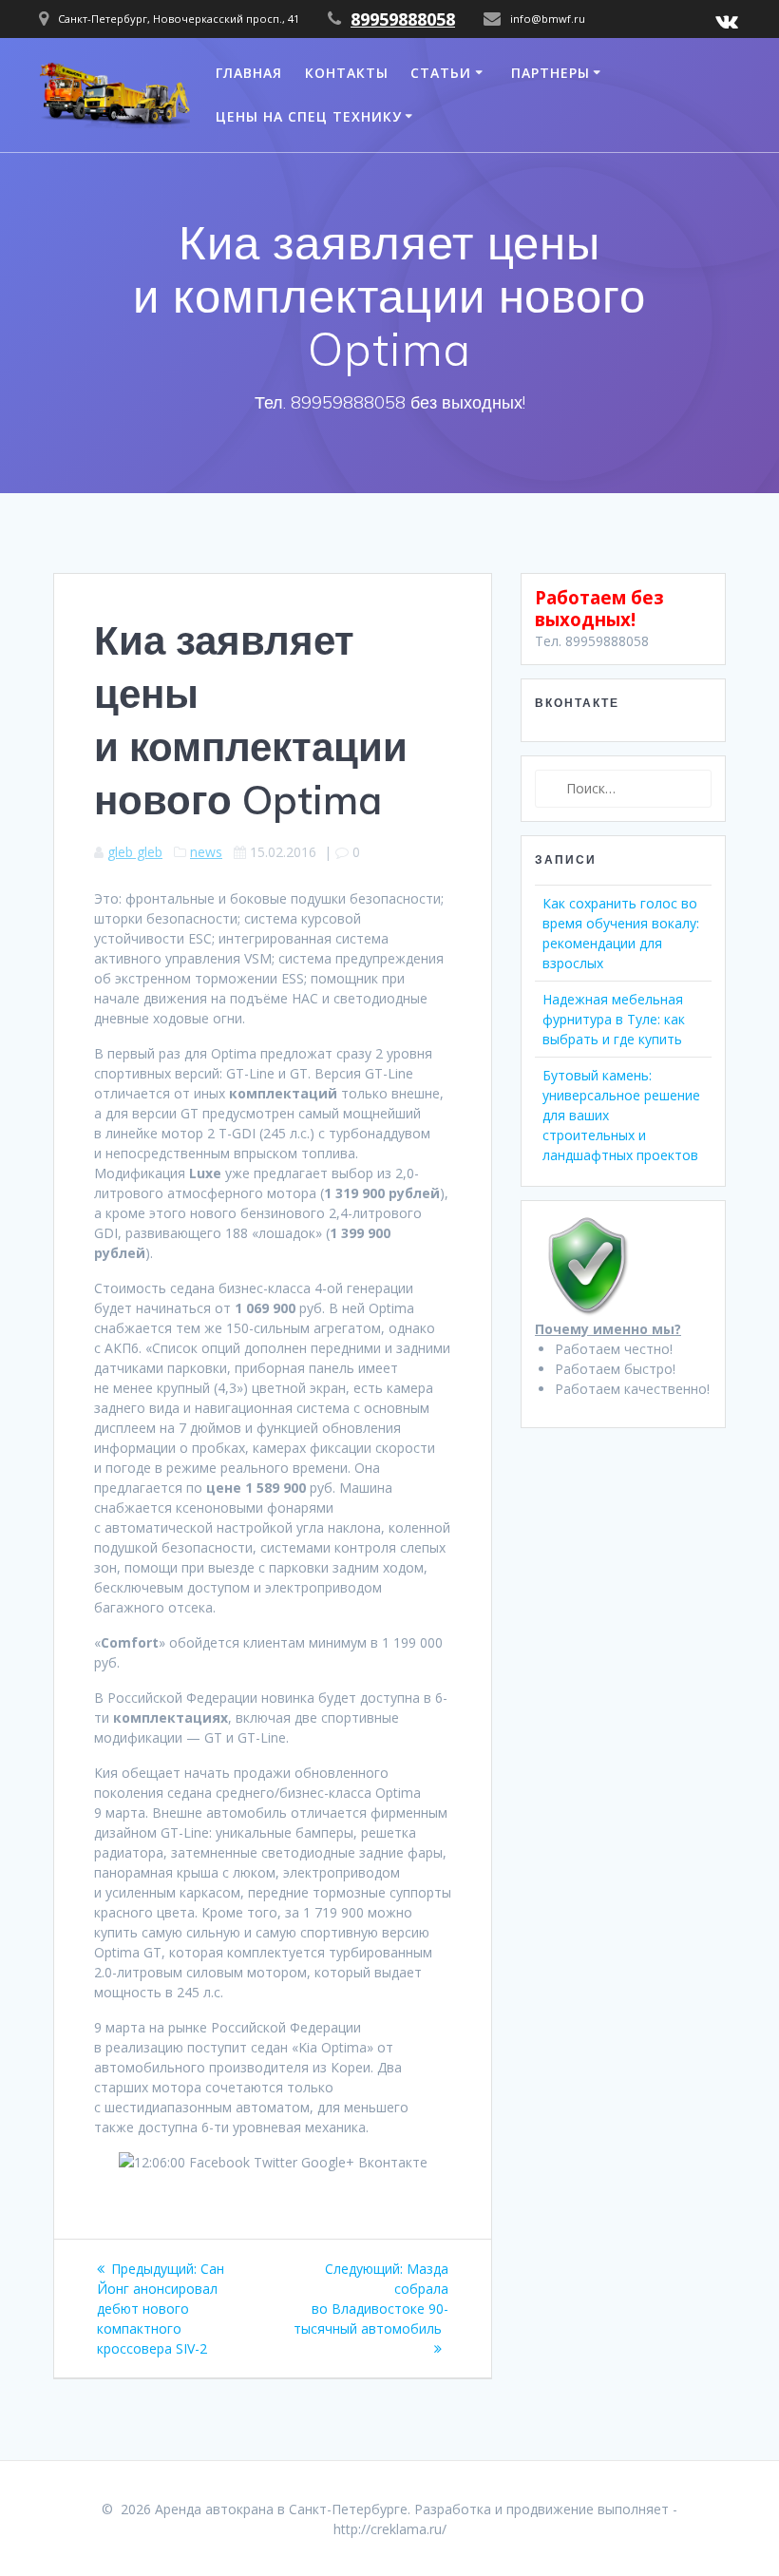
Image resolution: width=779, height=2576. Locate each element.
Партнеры (551, 73)
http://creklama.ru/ (390, 2529)
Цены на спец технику (309, 116)
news (206, 852)
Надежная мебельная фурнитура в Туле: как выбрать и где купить (614, 1019)
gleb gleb (135, 852)
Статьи (441, 73)
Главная (249, 73)
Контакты (347, 73)
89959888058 (403, 19)
